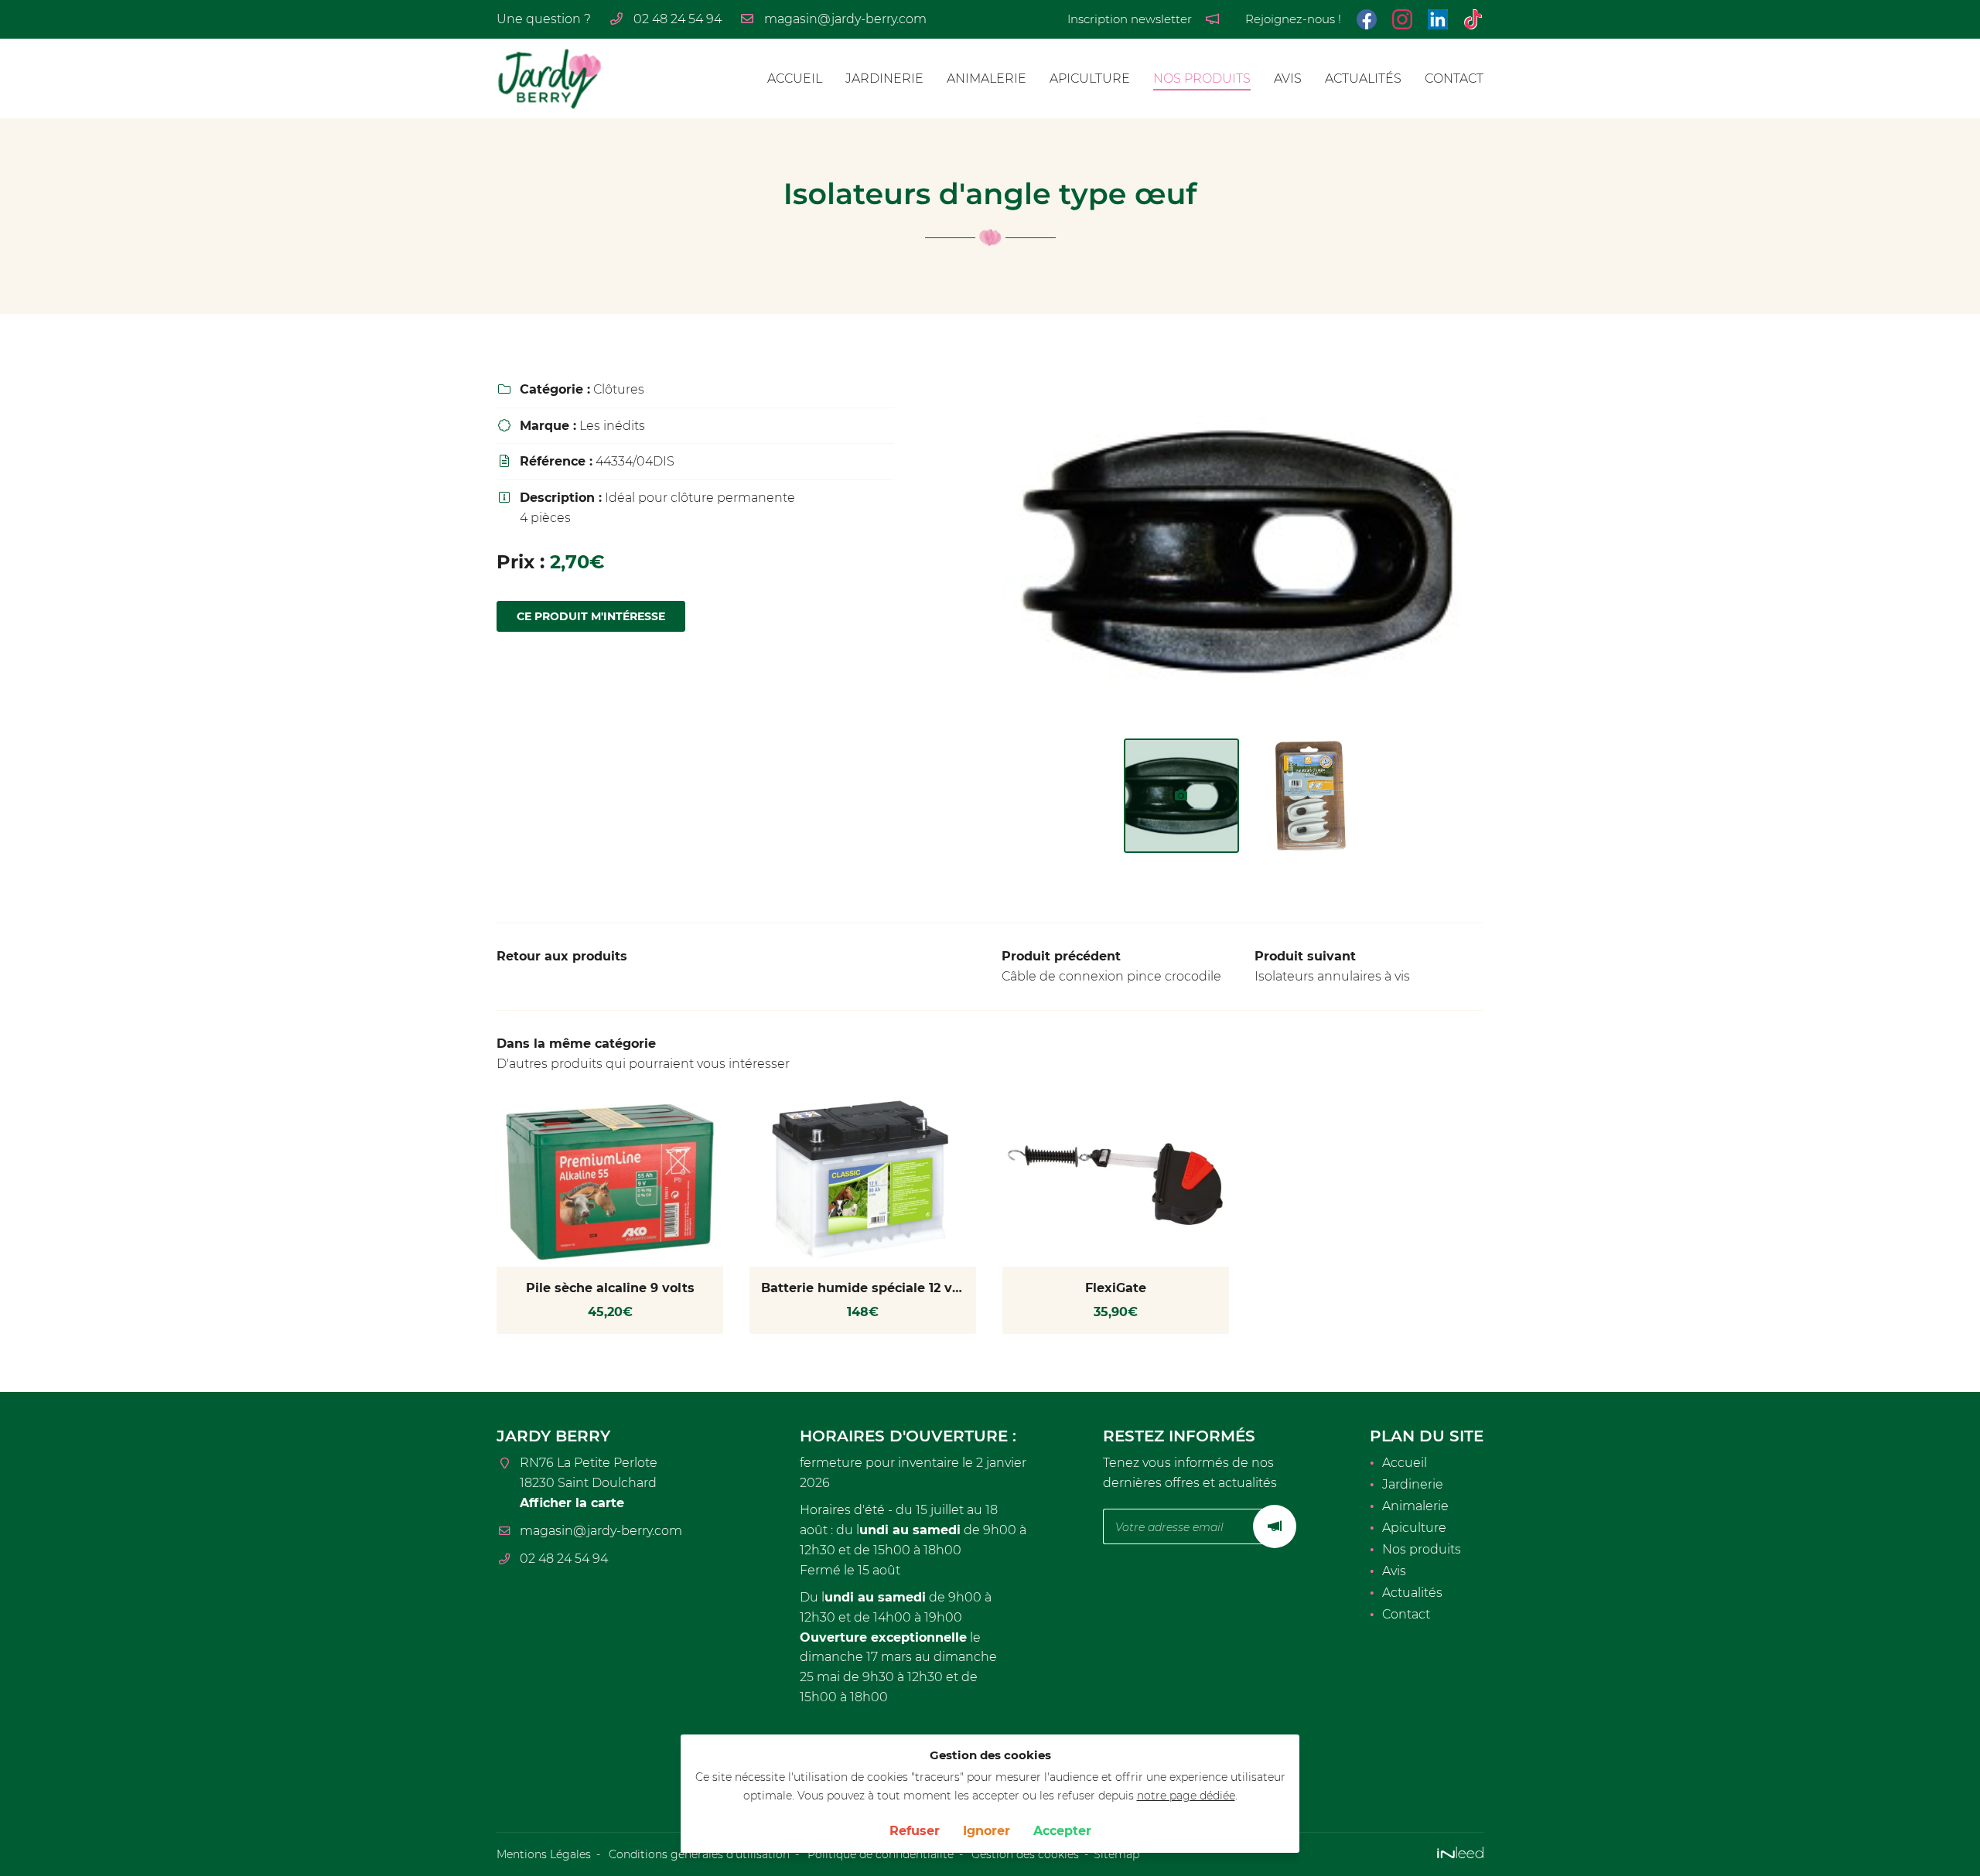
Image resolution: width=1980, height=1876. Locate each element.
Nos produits (1202, 78)
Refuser (915, 1831)
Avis (1288, 78)
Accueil (795, 78)
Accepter (1062, 1831)
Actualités (1363, 78)
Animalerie (987, 78)
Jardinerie (884, 78)
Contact (1454, 78)
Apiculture (1090, 78)
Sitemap (1116, 1854)
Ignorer (987, 1831)
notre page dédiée (1186, 1796)
